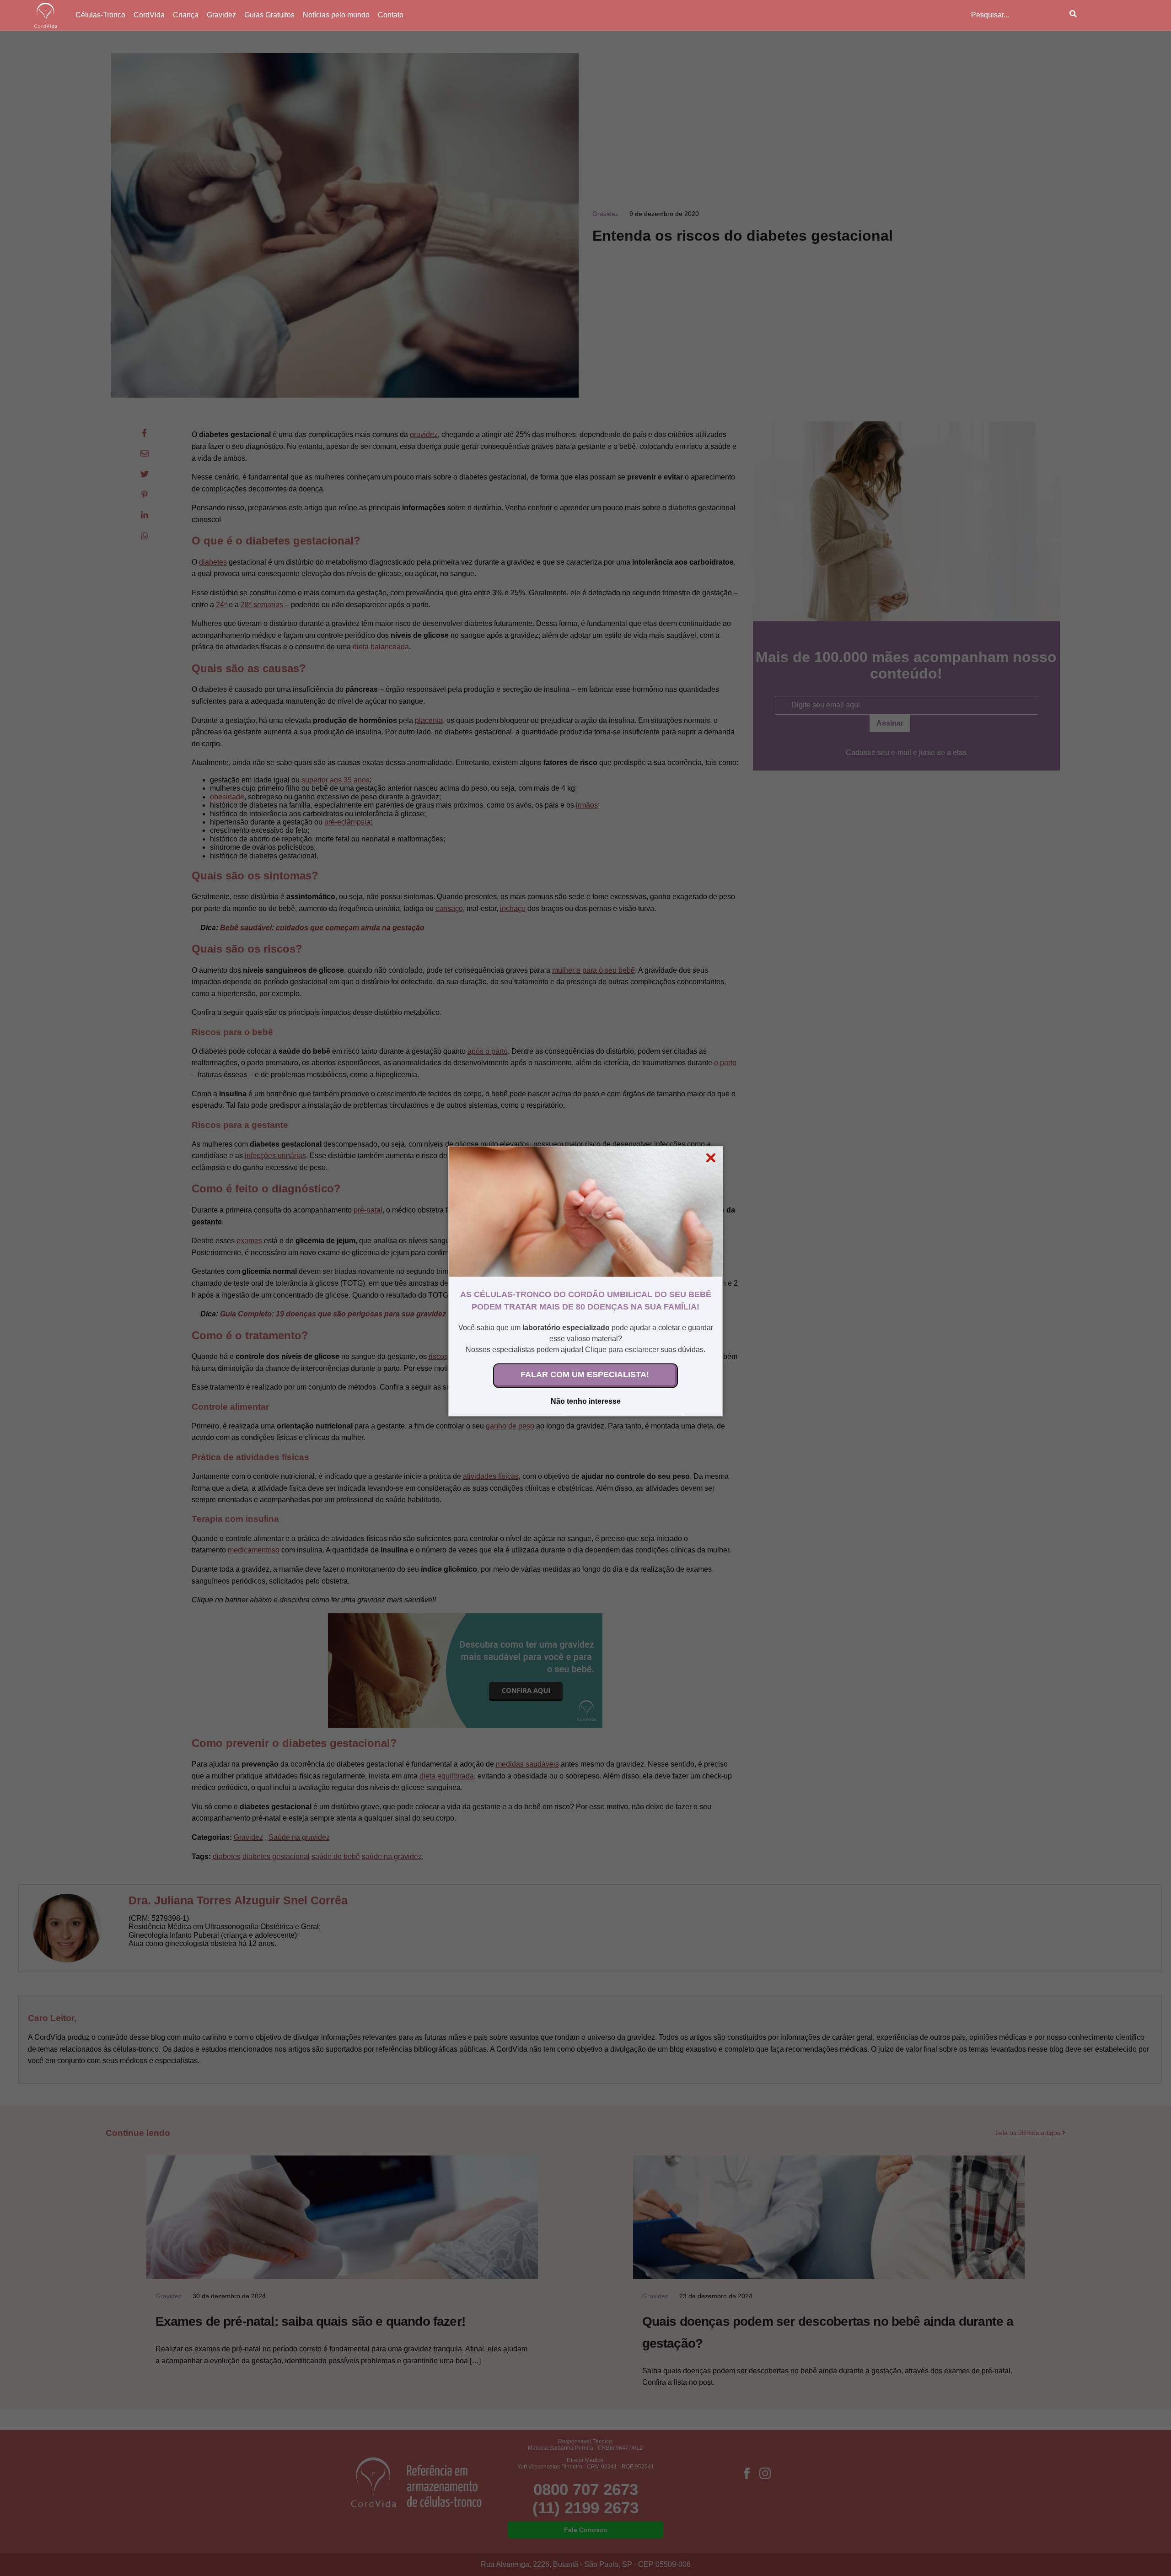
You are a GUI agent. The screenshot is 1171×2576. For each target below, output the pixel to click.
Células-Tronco (100, 15)
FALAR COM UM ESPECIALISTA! (585, 1374)
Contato (391, 15)
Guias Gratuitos (269, 15)
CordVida (149, 15)
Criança (186, 15)
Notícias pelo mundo (336, 15)
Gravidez (221, 15)
